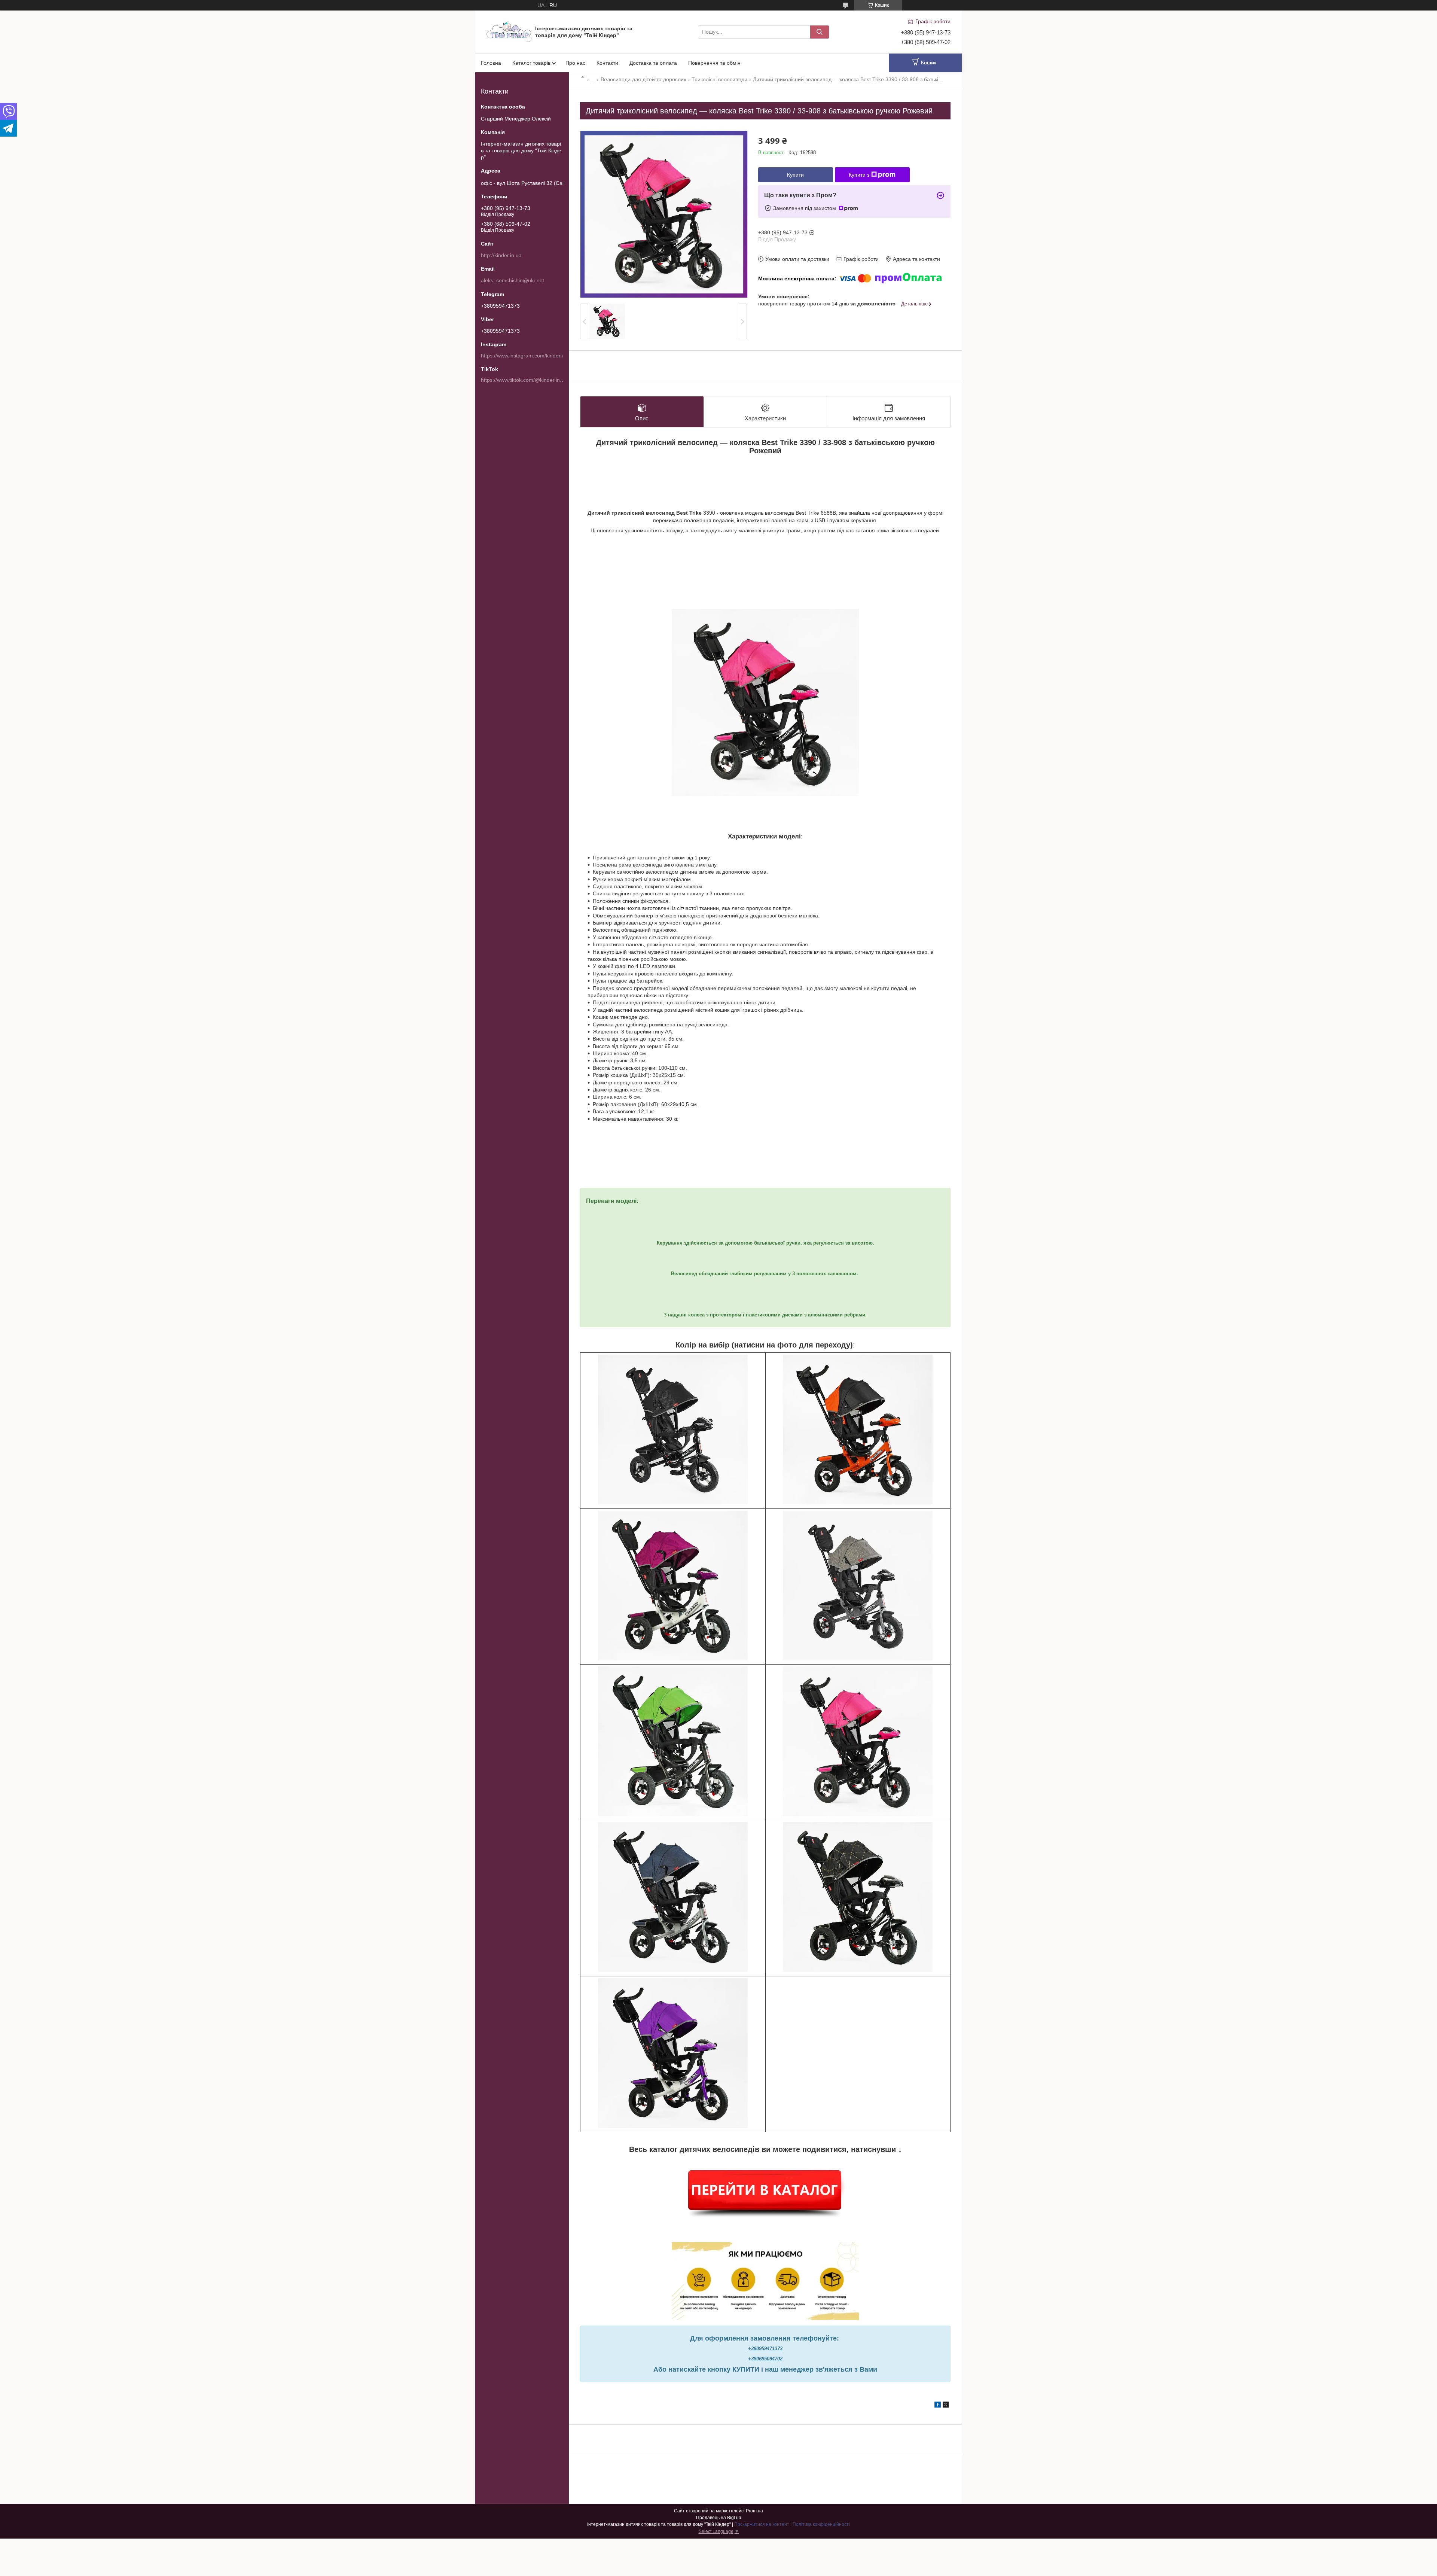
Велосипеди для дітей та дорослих (643, 79)
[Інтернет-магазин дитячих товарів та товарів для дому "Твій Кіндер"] (509, 31)
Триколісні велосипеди (719, 79)
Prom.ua (754, 2511)
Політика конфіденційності (821, 2524)
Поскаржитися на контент (762, 2524)
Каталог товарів (531, 63)
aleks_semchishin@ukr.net (512, 280)
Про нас (575, 63)
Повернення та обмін (714, 63)
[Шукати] (820, 32)
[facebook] (938, 2406)
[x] (946, 2406)
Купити (795, 175)
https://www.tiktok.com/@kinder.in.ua (524, 380)
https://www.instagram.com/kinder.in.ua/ (528, 356)
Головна (491, 63)
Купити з (859, 175)
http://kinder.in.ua (501, 255)
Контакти (607, 63)
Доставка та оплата (653, 63)
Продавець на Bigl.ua (719, 2518)
